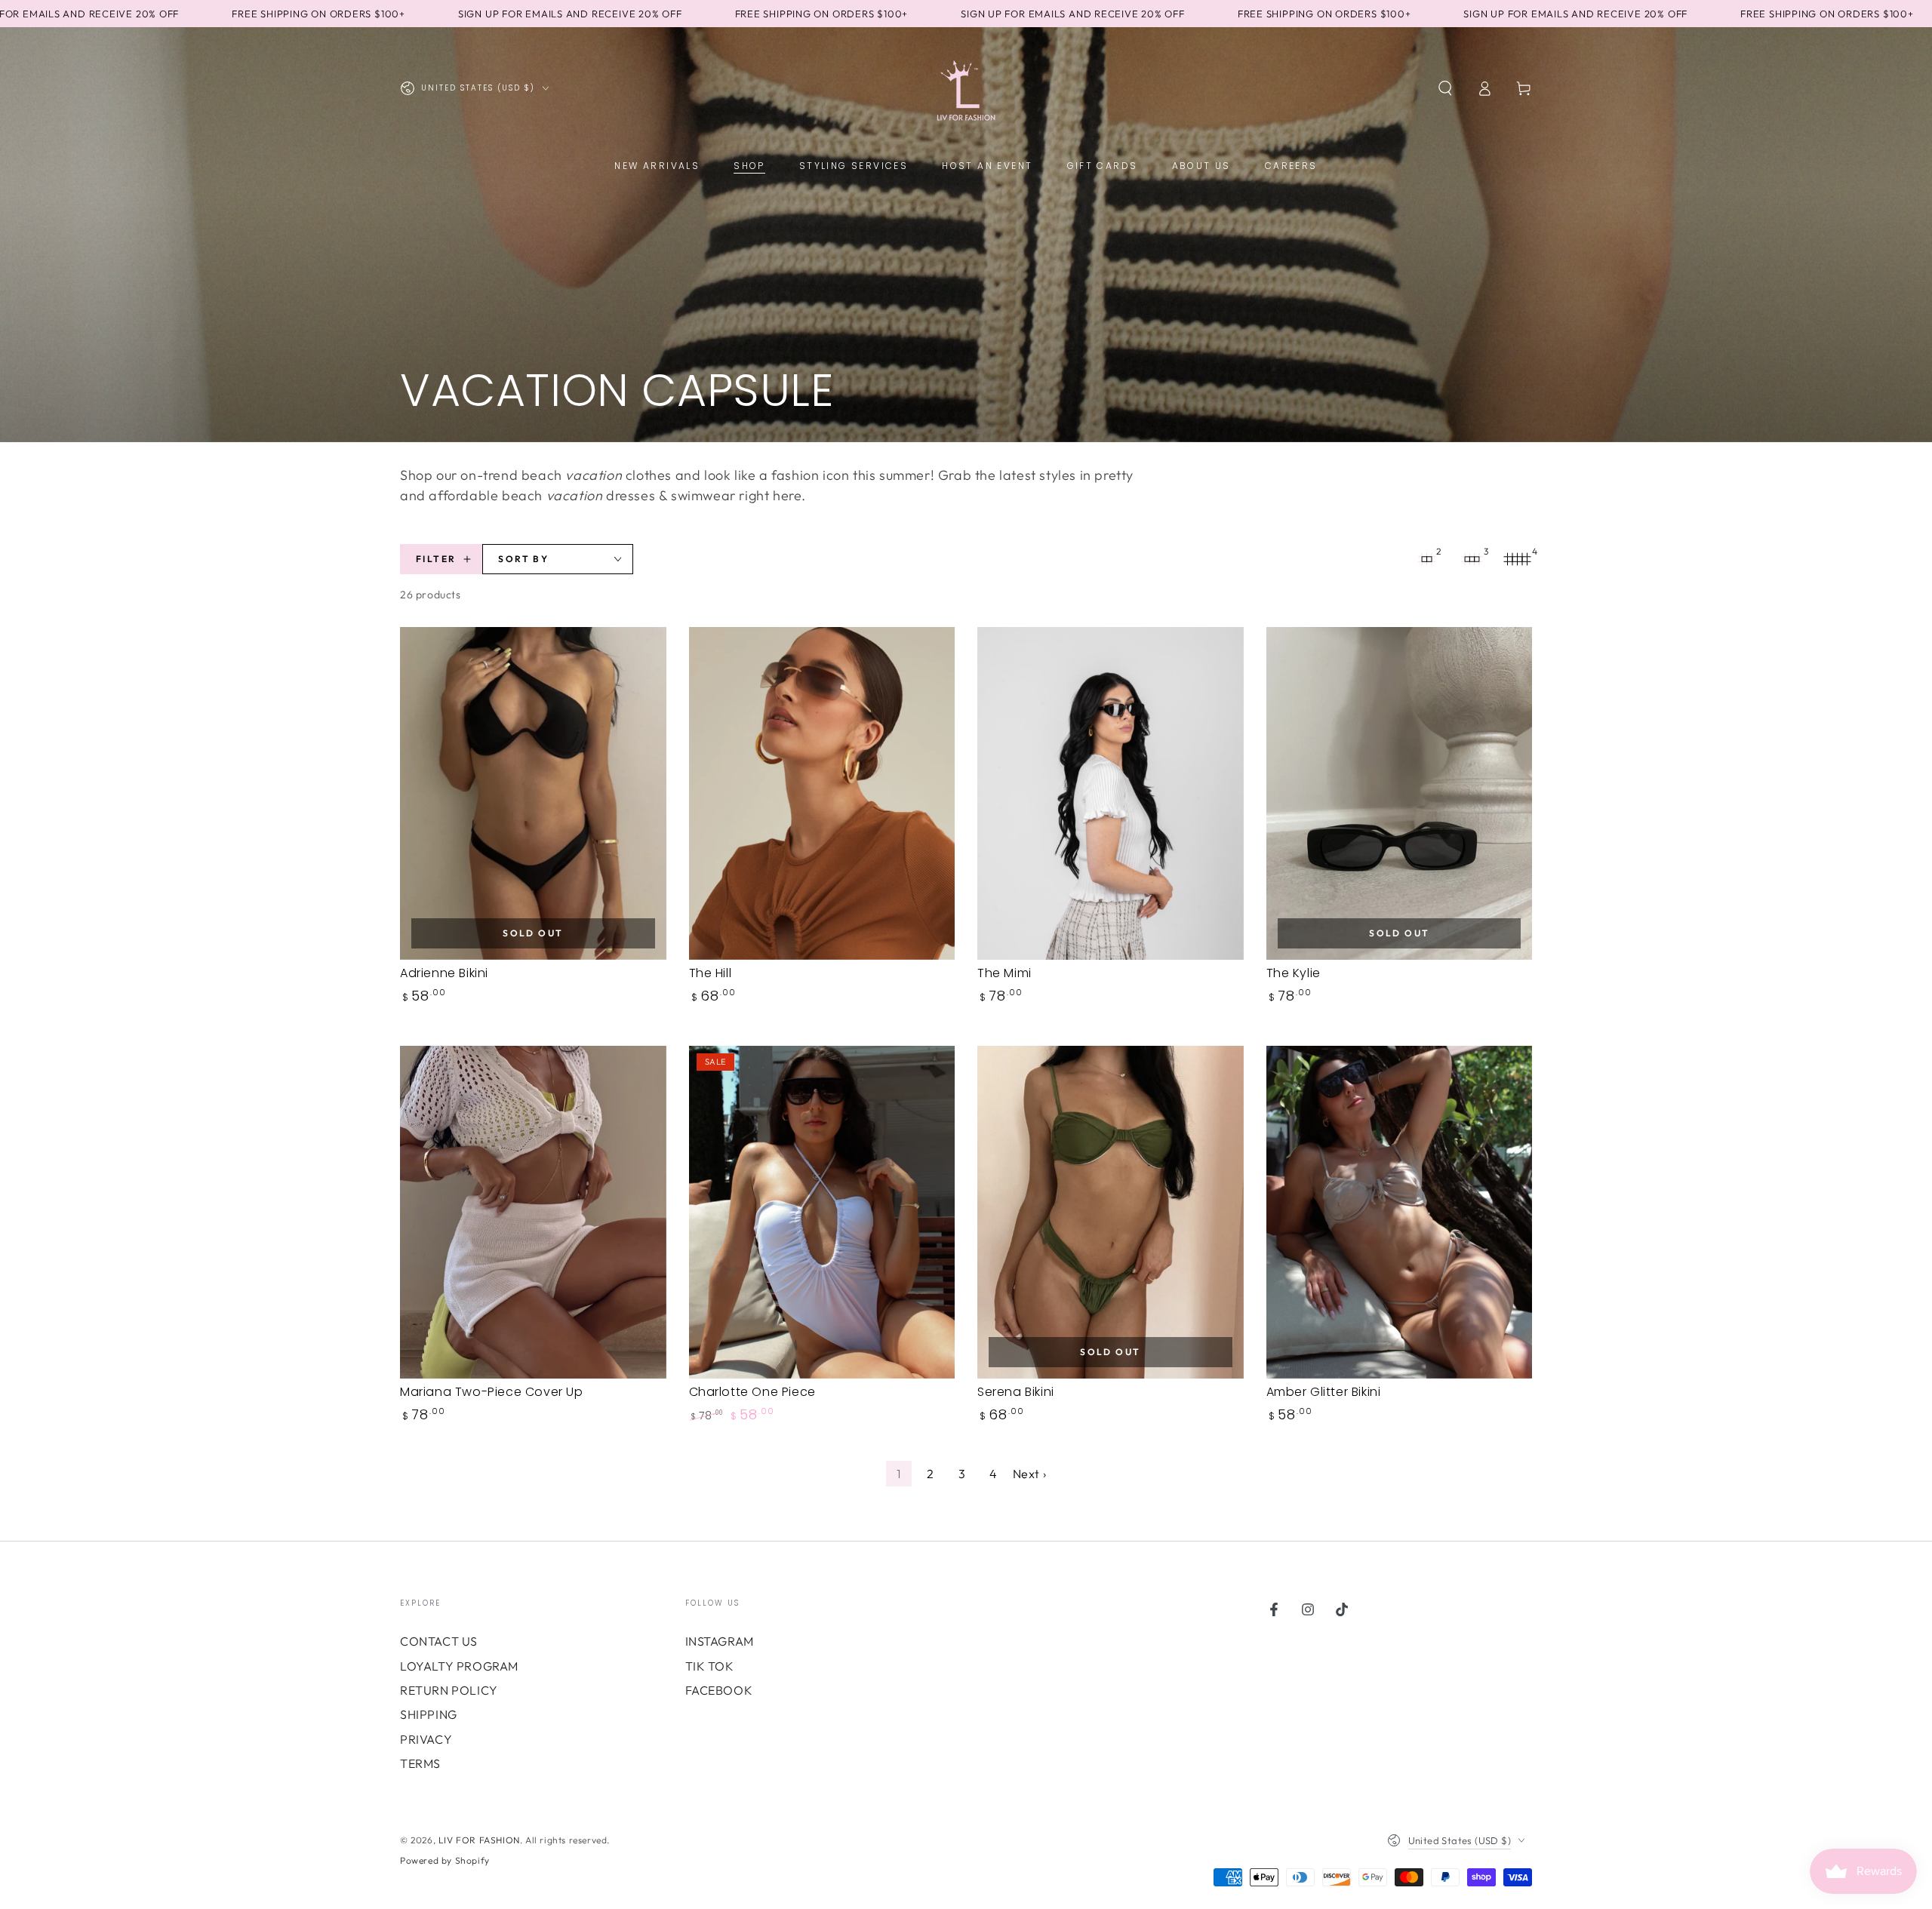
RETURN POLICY (449, 1690)
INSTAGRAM (720, 1641)
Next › (1030, 1474)
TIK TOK (710, 1666)
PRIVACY (426, 1739)
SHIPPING (429, 1714)
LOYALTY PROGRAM (459, 1666)
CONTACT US (439, 1641)
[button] (1445, 88)
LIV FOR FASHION (479, 1840)
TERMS (420, 1763)
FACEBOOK (719, 1690)
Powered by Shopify (445, 1860)
